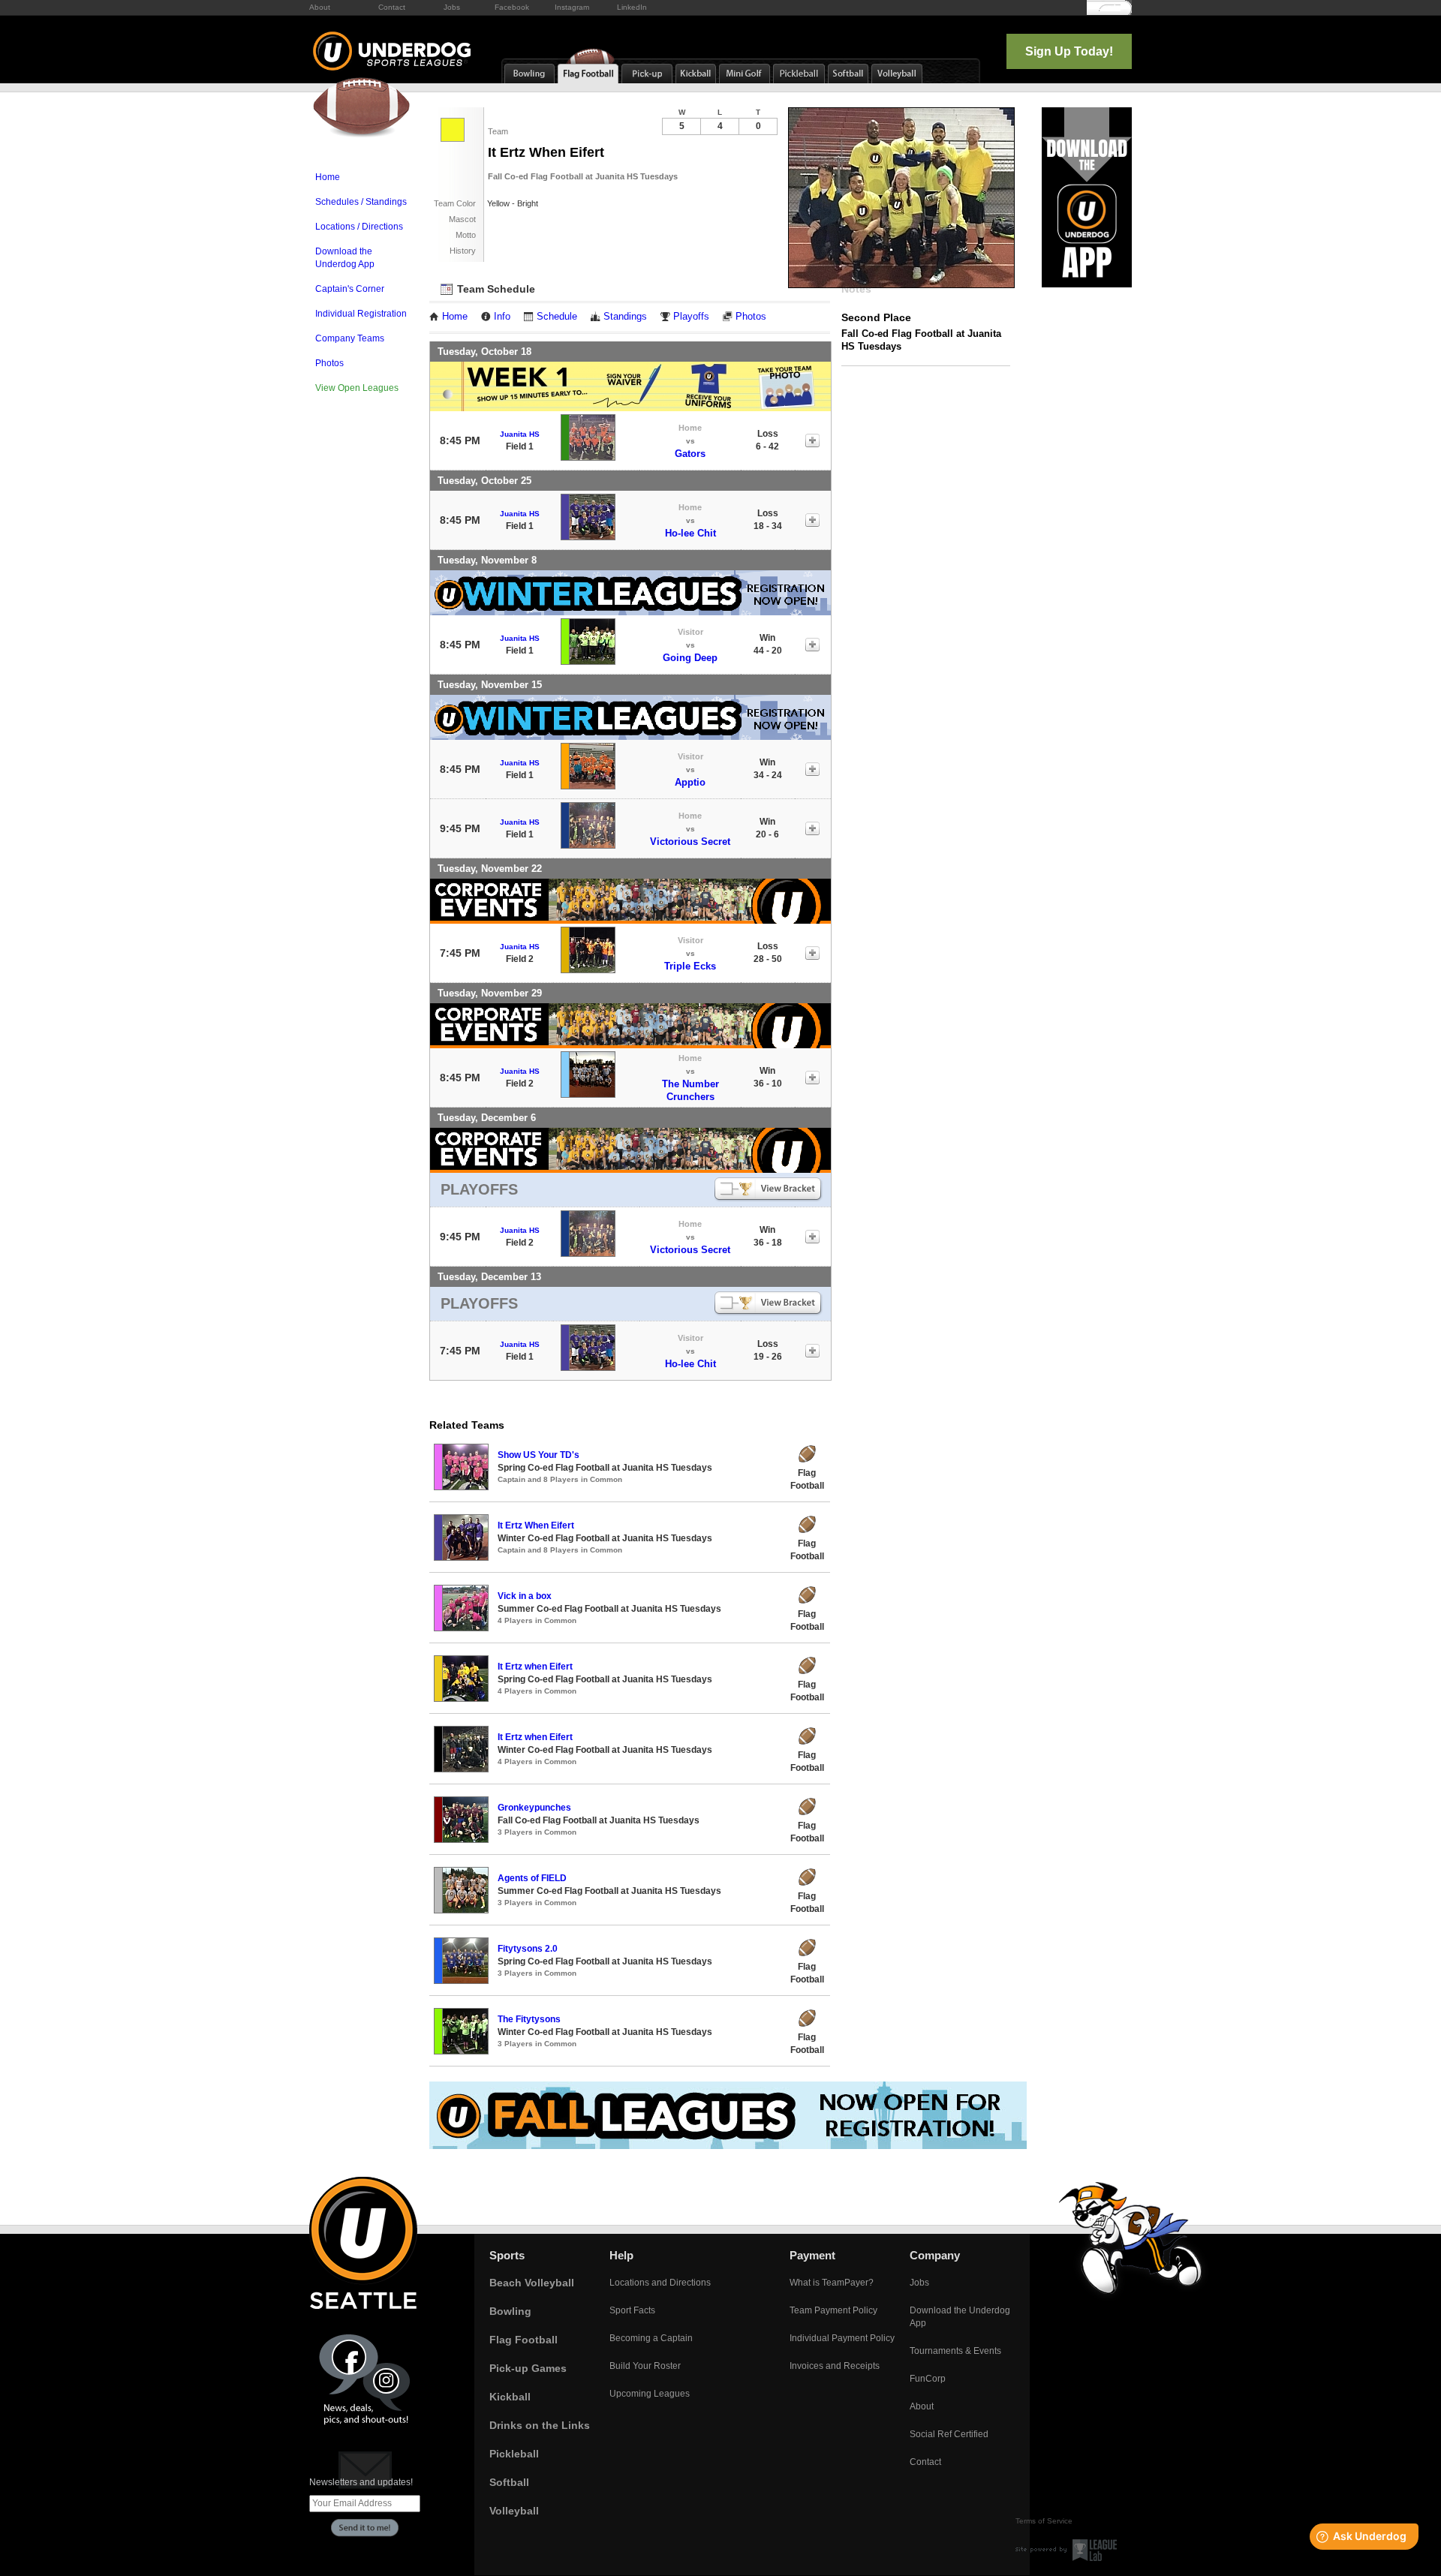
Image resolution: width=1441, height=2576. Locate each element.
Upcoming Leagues (650, 2394)
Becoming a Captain (651, 2338)
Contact (392, 7)
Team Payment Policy (833, 2310)
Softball (509, 2482)
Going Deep (690, 658)
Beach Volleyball (532, 2283)
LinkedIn (632, 7)
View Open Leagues (357, 388)
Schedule (557, 317)
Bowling (510, 2311)
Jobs (452, 7)
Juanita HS (520, 434)
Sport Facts (632, 2310)
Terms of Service (1044, 2521)
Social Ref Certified (949, 2434)
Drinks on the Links (540, 2425)
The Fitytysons (529, 2019)
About (320, 7)
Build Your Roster (645, 2366)
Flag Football (523, 2340)
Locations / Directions (359, 227)
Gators (690, 454)
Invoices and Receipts (835, 2366)
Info (502, 317)
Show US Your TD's (538, 1455)
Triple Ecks (690, 966)
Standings (625, 317)
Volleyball (514, 2511)
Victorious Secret (690, 842)
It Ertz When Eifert (536, 1525)
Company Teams (350, 338)
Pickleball (514, 2454)
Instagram (572, 7)
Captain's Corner (350, 289)
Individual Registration (361, 314)
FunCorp (928, 2379)
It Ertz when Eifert (535, 1667)
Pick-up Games (528, 2368)
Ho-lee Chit (690, 533)
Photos (329, 363)
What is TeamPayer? (832, 2283)
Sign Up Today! (1069, 51)
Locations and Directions (660, 2283)
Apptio (690, 782)
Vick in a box (525, 1596)
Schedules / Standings (361, 202)
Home (328, 177)
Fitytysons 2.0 (528, 1949)
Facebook (512, 7)
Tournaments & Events (955, 2351)
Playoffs (691, 317)
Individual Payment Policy (842, 2338)
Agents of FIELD (532, 1878)
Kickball (510, 2397)
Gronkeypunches (534, 1808)
